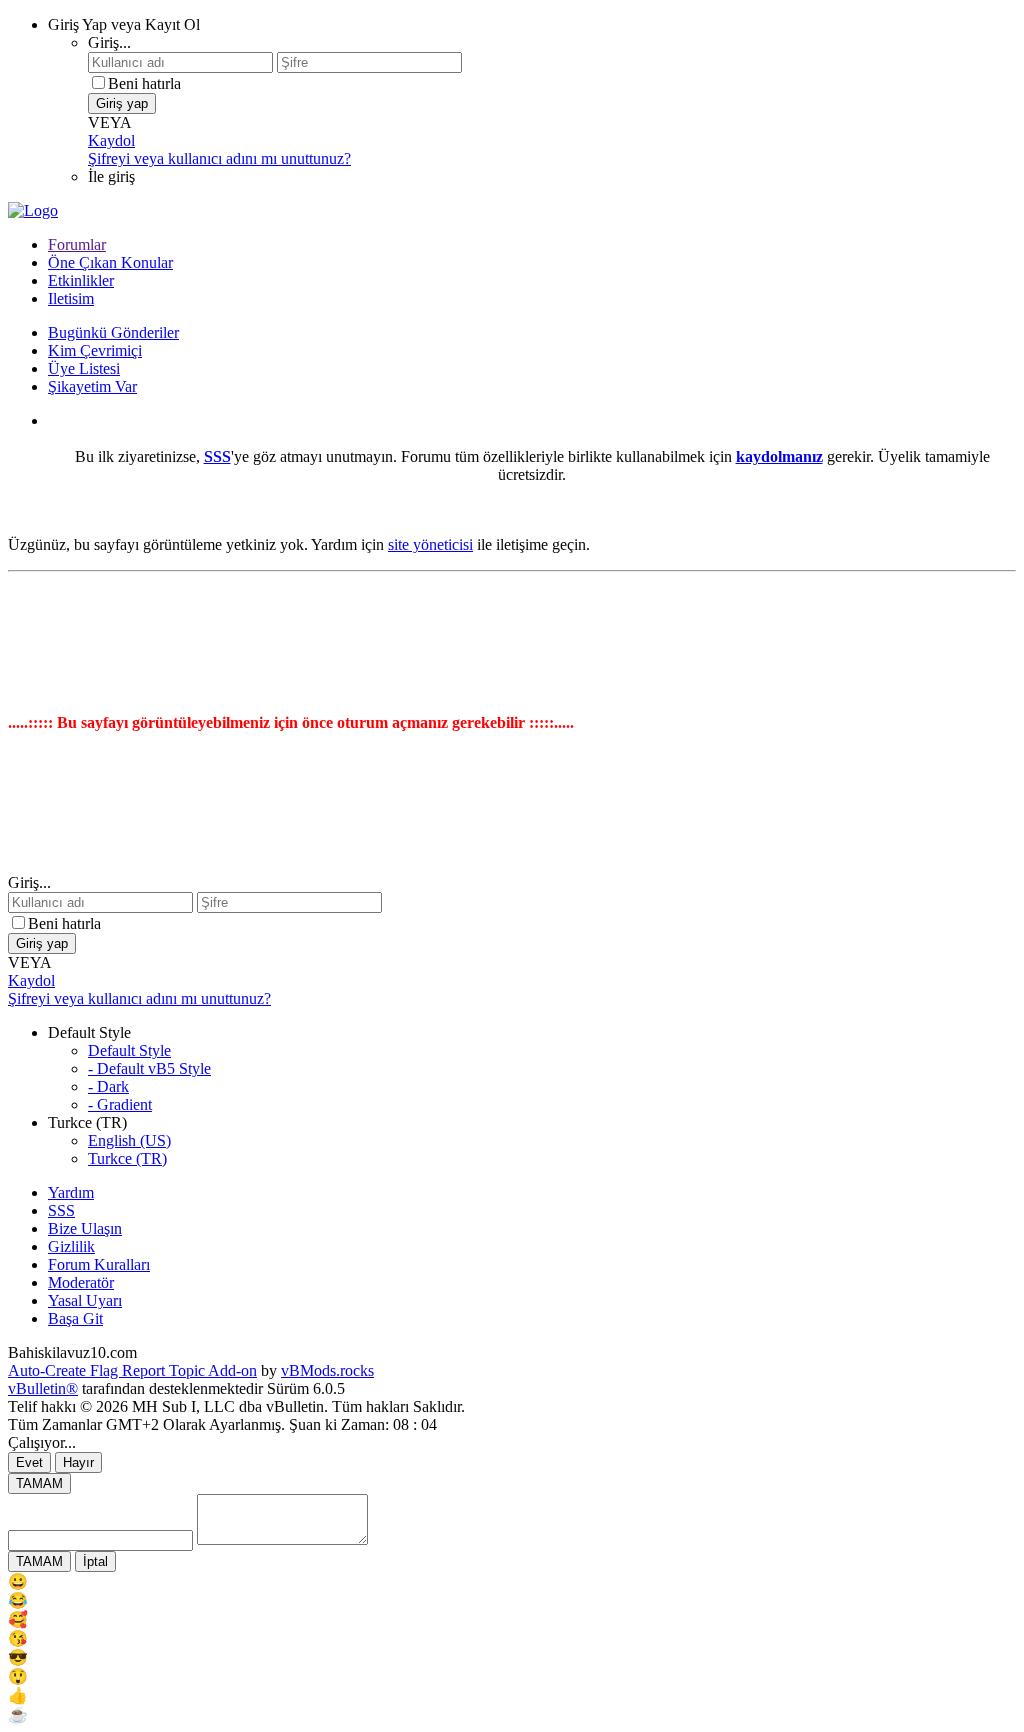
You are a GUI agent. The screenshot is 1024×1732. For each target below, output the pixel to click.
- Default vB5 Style (149, 1068)
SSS (61, 1210)
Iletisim (71, 298)
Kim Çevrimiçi (95, 350)
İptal (95, 1561)
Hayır (78, 1462)
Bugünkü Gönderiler (113, 332)
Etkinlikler (81, 280)
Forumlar (77, 244)
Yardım (71, 1192)
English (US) (129, 1140)
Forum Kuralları (99, 1264)
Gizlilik (71, 1246)
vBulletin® (43, 1388)
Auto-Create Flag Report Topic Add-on (132, 1370)
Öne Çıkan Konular (110, 262)
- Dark (108, 1086)
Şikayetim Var (92, 386)
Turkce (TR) (127, 1158)
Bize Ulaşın (85, 1228)
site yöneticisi (430, 544)
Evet (29, 1462)
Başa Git (75, 1318)
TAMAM (39, 1483)
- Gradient (120, 1104)
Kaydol (111, 140)
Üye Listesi (84, 368)
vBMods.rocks (327, 1370)
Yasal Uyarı (85, 1300)
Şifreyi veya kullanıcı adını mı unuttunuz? (219, 158)
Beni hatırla (144, 83)
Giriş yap (122, 103)
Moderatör (81, 1282)
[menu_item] (512, 1581)
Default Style (129, 1050)
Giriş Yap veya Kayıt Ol (124, 24)
